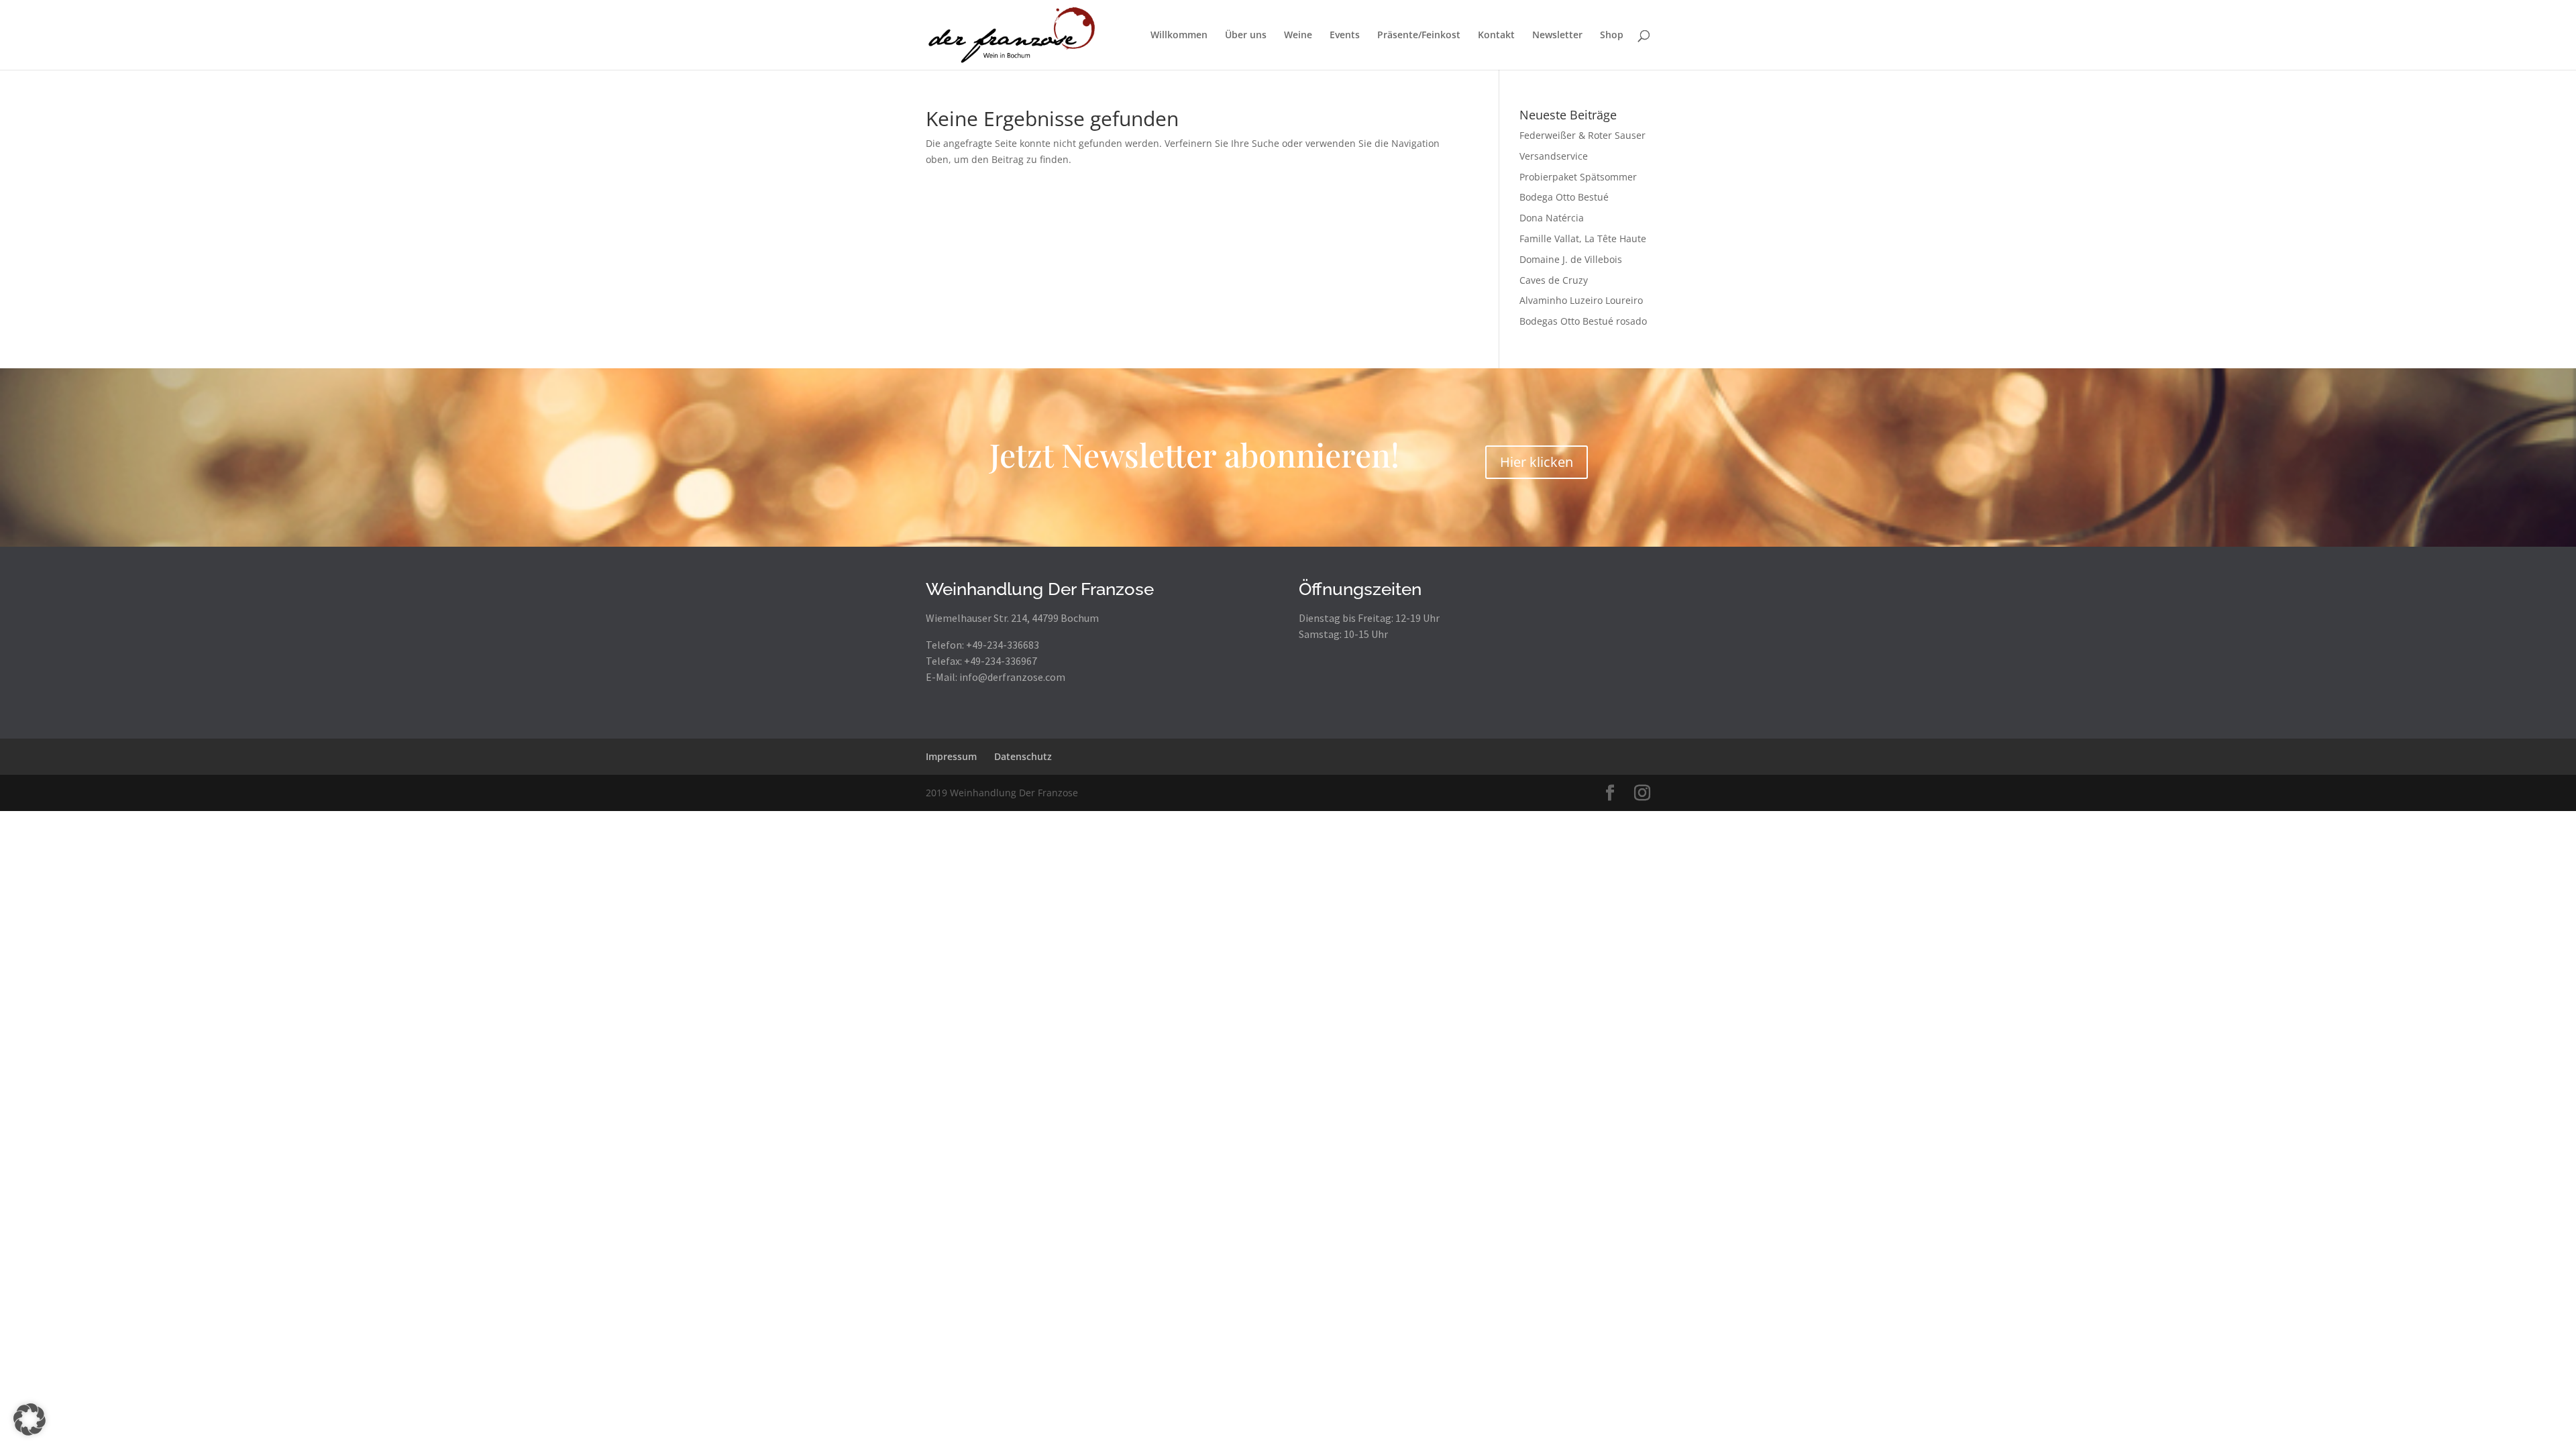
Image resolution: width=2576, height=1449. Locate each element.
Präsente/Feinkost (1419, 36)
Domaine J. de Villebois (1571, 259)
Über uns (1246, 36)
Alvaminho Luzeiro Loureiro (1581, 300)
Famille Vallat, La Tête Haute (1583, 238)
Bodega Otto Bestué (1564, 197)
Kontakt (1496, 36)
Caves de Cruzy (1554, 280)
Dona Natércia (1552, 218)
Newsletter (1557, 36)
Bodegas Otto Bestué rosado (1583, 321)
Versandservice (1554, 156)
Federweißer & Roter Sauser (1582, 135)
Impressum (951, 756)
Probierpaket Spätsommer (1578, 177)
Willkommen (1179, 36)
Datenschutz (1023, 756)
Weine (1298, 36)
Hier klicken (1537, 462)
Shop (1612, 36)
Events (1345, 36)
